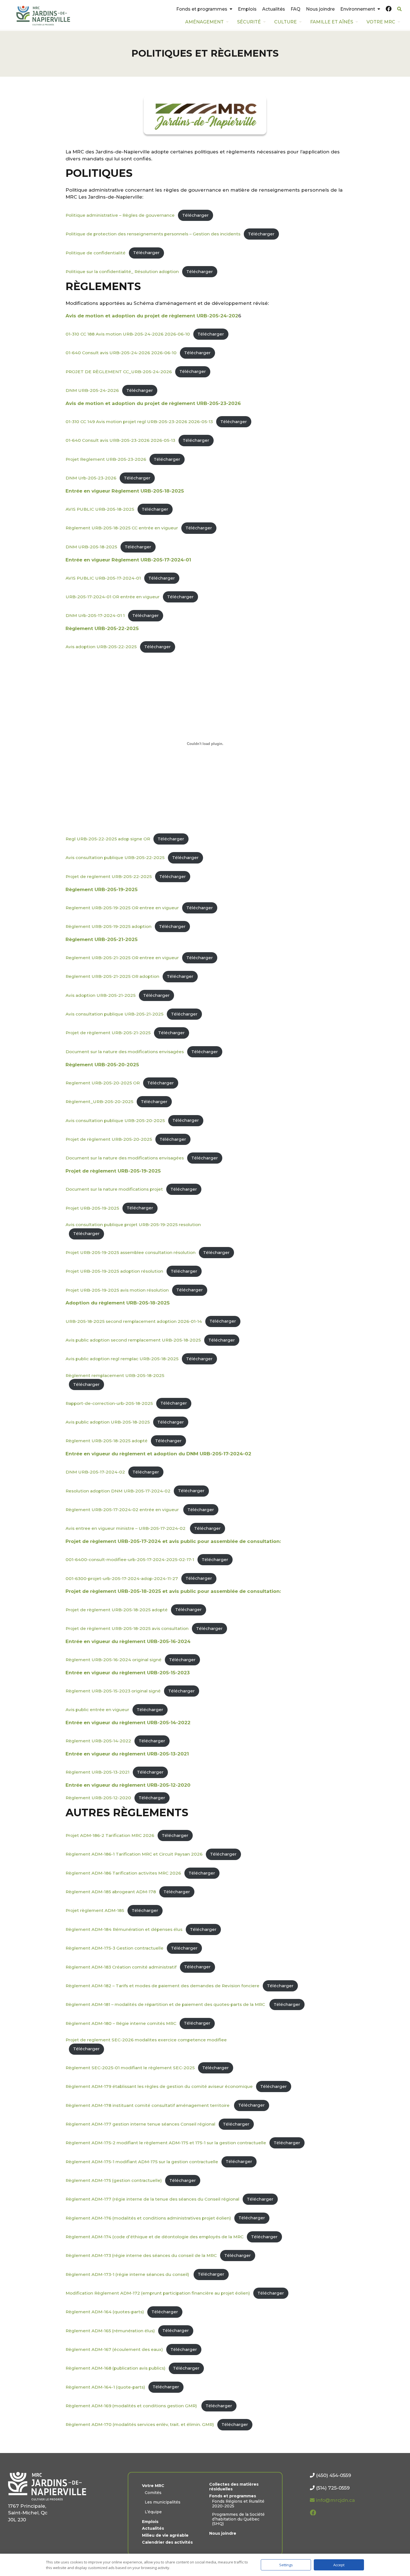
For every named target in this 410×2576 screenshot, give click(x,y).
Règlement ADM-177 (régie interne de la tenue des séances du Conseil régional (152, 2199)
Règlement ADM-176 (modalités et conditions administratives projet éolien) (148, 2218)
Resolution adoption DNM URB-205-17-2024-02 (118, 1491)
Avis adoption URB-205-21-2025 (101, 995)
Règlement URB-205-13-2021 (97, 1772)
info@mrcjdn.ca (335, 2500)
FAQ (296, 9)
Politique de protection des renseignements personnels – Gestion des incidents (153, 234)
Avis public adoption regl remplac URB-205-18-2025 (122, 1359)
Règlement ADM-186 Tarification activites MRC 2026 (123, 1873)
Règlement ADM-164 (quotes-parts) (105, 2312)
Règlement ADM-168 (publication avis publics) (115, 2368)
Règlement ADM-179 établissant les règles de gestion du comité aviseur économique (159, 2086)
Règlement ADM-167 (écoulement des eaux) (114, 2349)
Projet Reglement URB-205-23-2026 (106, 459)
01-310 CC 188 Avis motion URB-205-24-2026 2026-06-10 (128, 334)
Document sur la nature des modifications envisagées (125, 1052)
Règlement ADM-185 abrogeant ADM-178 (111, 1892)
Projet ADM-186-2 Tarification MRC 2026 (110, 1835)
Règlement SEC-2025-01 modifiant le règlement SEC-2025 (130, 2068)
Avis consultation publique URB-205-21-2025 (114, 1014)
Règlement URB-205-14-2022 (98, 1741)
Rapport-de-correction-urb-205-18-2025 (109, 1403)
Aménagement (204, 22)
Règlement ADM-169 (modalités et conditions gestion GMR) (132, 2406)
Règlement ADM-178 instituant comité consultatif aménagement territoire (148, 2105)
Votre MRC (381, 22)
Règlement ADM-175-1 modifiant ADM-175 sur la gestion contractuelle (142, 2161)
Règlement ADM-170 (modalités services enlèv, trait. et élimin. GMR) (140, 2424)
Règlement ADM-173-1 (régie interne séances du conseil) (128, 2274)
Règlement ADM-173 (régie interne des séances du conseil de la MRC (141, 2255)
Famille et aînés (332, 22)
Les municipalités (163, 2502)
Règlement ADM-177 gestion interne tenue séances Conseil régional (140, 2124)
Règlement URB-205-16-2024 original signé (114, 1660)
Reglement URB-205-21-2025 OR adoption (112, 976)
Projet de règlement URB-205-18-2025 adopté (117, 1609)
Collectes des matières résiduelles (234, 2487)
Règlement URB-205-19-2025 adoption (108, 926)
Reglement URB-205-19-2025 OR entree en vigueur (122, 908)
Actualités (274, 9)
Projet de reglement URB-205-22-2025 (109, 876)
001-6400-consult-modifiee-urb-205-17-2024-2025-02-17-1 (130, 1560)
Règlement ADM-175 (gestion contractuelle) (114, 2180)
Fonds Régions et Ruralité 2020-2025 (238, 2504)
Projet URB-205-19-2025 (92, 1208)
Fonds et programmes (202, 9)
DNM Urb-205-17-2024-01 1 (95, 615)
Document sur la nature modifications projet (114, 1189)
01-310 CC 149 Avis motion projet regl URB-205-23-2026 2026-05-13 (139, 422)
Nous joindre (320, 9)
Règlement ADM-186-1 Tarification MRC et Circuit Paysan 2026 (134, 1854)
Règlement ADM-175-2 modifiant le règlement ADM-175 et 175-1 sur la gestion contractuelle (166, 2143)
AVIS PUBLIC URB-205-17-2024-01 (103, 578)
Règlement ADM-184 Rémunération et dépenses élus (124, 1929)
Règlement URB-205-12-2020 (98, 1798)
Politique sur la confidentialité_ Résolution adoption (122, 272)
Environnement (358, 9)
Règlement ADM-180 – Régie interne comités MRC (121, 2023)
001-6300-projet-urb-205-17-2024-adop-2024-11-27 (122, 1578)
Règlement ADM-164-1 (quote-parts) (105, 2387)
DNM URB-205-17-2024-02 (95, 1472)
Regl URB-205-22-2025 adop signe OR (108, 839)
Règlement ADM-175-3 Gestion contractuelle (114, 1948)
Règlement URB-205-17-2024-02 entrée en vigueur (123, 1510)
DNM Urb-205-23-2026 (91, 478)
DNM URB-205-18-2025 (91, 547)
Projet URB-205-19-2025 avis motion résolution (117, 1290)
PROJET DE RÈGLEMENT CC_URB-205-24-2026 (119, 371)
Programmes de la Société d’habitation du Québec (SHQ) (238, 2519)
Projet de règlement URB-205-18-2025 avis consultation (127, 1628)
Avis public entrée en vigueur (97, 1710)
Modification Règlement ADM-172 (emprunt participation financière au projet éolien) (158, 2293)
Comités (153, 2493)
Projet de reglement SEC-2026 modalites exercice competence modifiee (146, 2040)
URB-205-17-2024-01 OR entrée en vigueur (113, 597)
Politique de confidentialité (96, 253)
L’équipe (153, 2512)
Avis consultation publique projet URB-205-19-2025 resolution (133, 1225)
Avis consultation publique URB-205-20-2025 (115, 1120)
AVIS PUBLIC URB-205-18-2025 (100, 509)
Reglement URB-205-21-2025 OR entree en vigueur (122, 958)
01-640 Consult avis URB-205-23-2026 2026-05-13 (120, 440)
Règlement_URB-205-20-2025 (99, 1102)
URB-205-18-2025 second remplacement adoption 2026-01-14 (134, 1321)
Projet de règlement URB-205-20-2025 (109, 1139)
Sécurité (249, 22)
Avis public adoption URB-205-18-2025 (108, 1422)
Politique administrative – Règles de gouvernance (120, 215)
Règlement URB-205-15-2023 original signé (113, 1691)
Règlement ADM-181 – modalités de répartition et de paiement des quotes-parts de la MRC (166, 2004)
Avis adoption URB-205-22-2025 (101, 647)
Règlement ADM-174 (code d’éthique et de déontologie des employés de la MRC (155, 2237)
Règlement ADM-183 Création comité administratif (121, 1967)
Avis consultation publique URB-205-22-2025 (115, 858)
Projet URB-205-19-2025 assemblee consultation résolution (131, 1252)
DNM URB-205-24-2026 (92, 390)
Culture (285, 22)
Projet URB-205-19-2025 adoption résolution (114, 1271)
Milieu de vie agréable (165, 2535)
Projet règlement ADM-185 (95, 1910)
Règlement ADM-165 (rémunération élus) (110, 2330)
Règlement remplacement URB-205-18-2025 (115, 1375)
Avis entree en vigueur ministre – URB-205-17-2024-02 (126, 1528)
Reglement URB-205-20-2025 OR (103, 1083)
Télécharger (195, 215)
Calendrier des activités (167, 2542)
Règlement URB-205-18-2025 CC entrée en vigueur (122, 528)
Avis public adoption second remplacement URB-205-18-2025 (133, 1340)
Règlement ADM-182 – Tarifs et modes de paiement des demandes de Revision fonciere (162, 1986)
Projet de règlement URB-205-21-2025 (108, 1033)
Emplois (247, 9)
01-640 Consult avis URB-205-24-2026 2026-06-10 (121, 353)
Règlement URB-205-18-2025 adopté (107, 1441)
